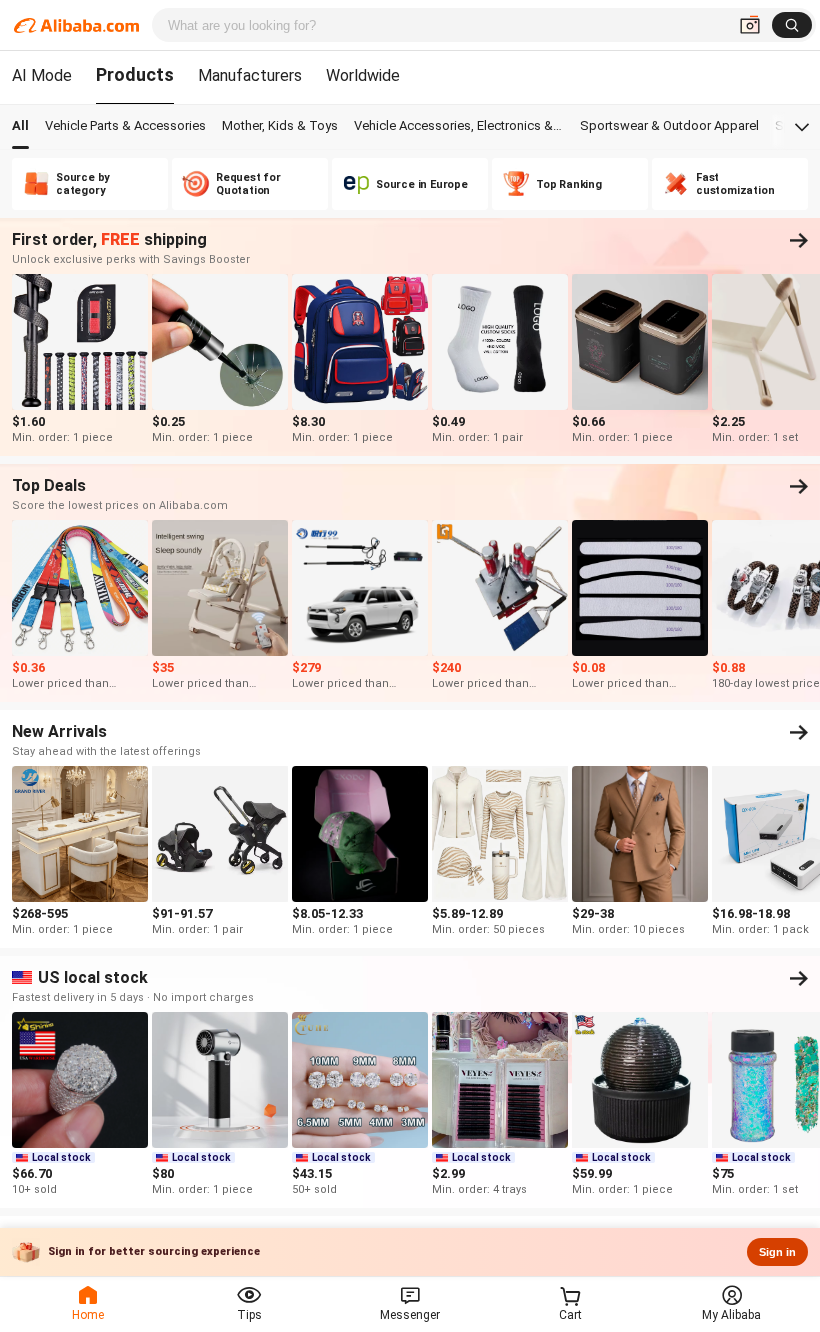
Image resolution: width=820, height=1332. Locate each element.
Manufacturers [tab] (250, 75)
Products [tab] (135, 74)
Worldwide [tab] (363, 75)
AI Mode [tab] (42, 75)
